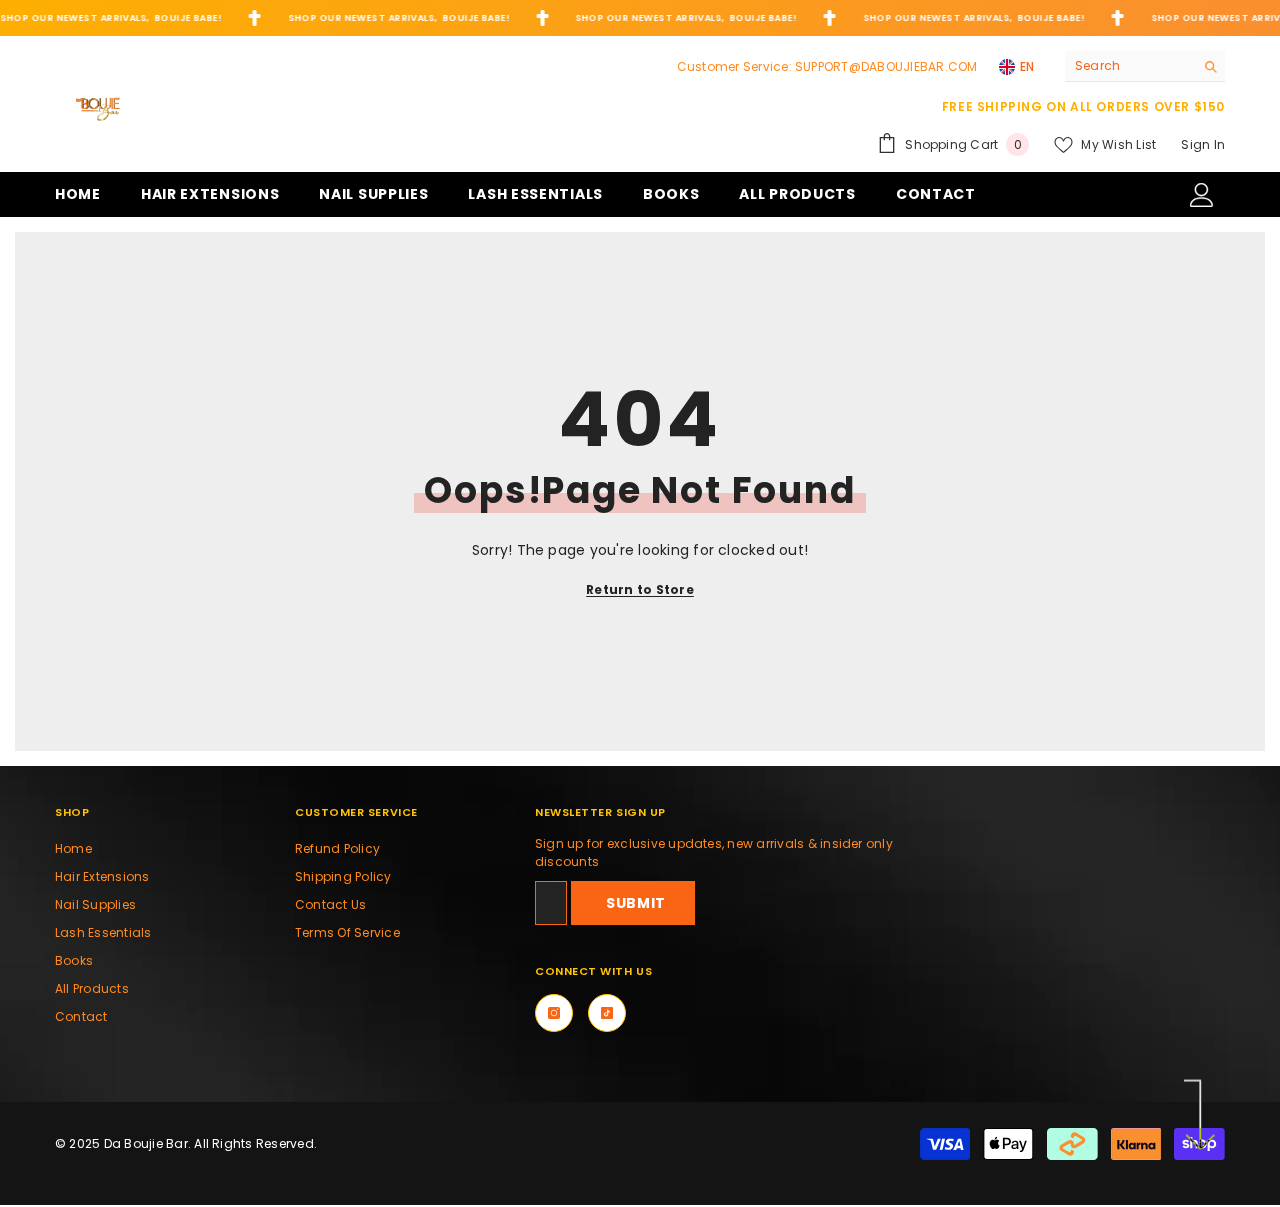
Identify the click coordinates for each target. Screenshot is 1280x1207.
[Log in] (1202, 195)
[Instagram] (554, 1013)
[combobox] (1129, 66)
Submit (636, 903)
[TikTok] (607, 1013)
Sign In (1203, 144)
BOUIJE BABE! (187, 18)
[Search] (1145, 66)
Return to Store (640, 589)
